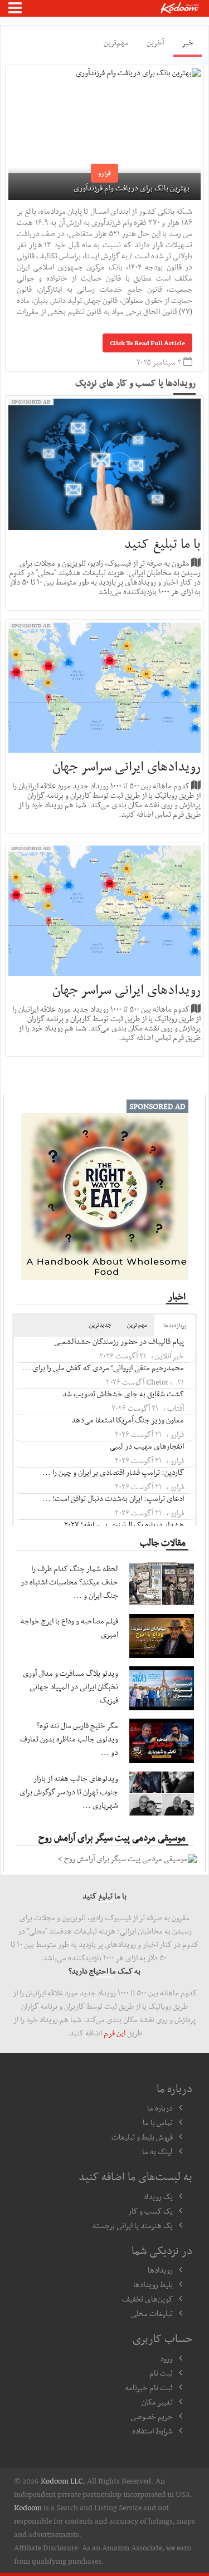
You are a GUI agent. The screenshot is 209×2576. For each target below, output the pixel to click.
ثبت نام (161, 2373)
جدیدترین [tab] (100, 1325)
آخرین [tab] (155, 42)
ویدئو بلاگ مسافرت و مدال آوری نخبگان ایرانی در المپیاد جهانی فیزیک (71, 1686)
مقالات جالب (163, 1542)
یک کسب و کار (150, 2211)
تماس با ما (158, 2122)
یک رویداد (158, 2196)
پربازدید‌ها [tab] (175, 1325)
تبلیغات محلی (152, 2313)
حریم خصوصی (152, 2416)
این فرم (115, 2033)
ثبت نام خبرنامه (149, 2387)
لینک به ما (157, 2151)
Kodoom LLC (62, 2481)
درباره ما (160, 2108)
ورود (166, 2358)
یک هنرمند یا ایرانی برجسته (133, 2225)
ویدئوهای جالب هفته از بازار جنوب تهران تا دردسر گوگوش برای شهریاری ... (69, 1792)
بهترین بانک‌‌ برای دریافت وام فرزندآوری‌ (132, 188)
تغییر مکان (157, 2402)
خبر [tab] (188, 42)
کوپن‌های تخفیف (147, 2299)
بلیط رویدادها (153, 2284)
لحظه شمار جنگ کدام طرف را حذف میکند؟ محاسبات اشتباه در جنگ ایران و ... (69, 1582)
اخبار (177, 1296)
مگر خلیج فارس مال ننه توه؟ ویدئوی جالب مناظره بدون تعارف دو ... (69, 1739)
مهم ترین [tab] (137, 1325)
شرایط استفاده (152, 2431)
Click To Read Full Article (147, 343)
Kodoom (28, 2508)
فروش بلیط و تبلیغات (142, 2137)
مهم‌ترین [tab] (116, 42)
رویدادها (160, 2270)
